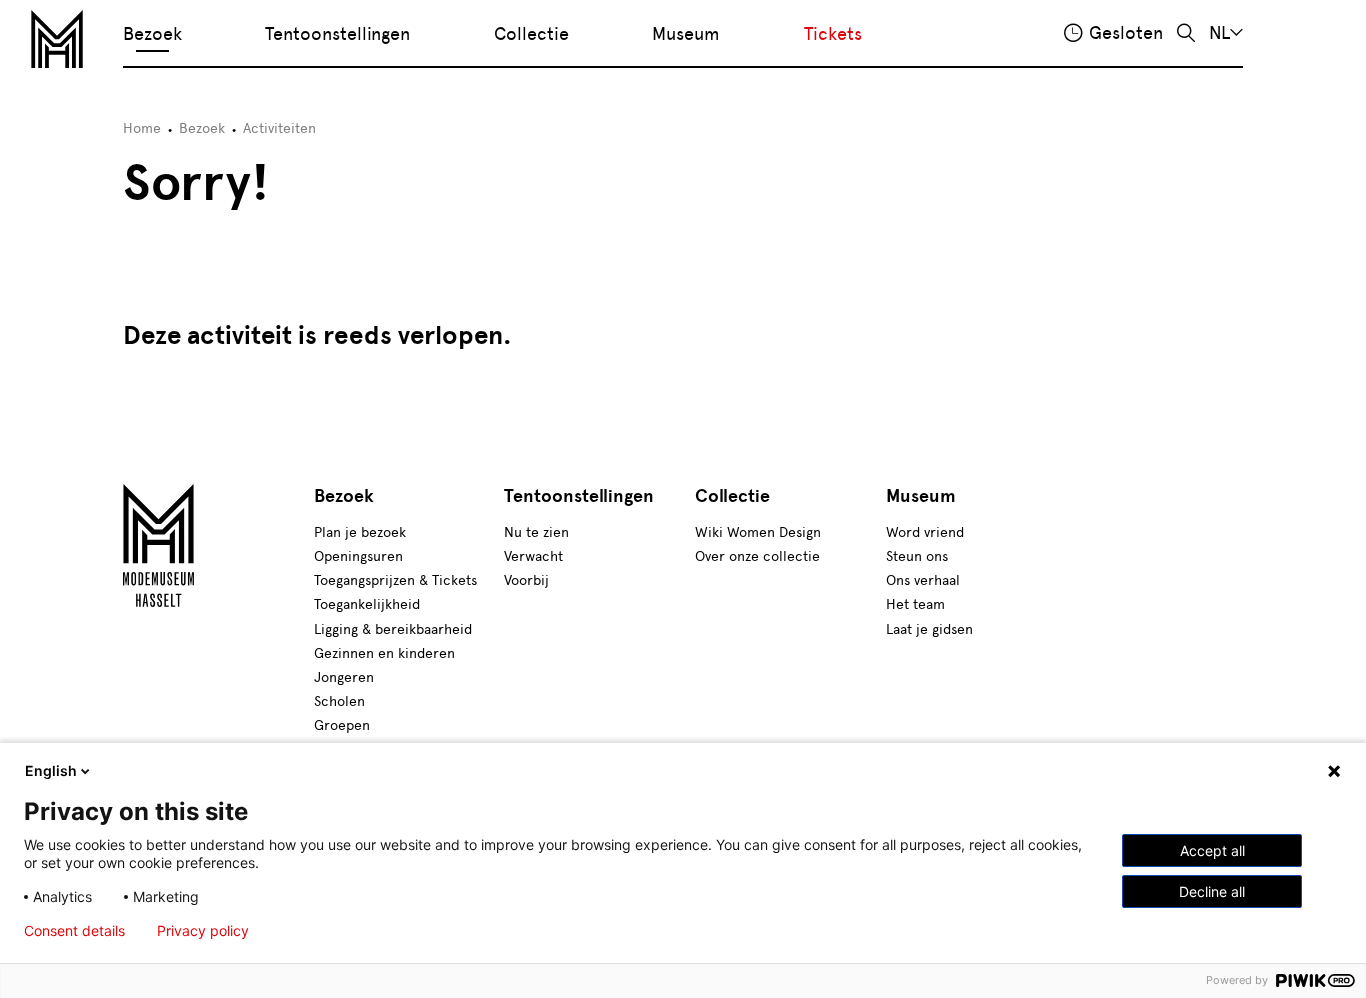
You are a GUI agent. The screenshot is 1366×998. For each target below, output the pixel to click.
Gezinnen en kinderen (384, 653)
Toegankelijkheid (367, 604)
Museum (686, 33)
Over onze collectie (757, 556)
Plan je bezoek (360, 532)
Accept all (1212, 850)
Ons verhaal (923, 580)
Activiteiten (279, 128)
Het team (915, 604)
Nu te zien (536, 532)
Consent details (74, 931)
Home (142, 128)
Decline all (1212, 891)
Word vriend (925, 532)
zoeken (1186, 33)
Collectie (531, 33)
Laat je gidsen (929, 629)
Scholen (339, 701)
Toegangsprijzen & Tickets (395, 580)
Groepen (342, 725)
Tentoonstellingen (337, 33)
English (51, 770)
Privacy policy (203, 931)
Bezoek (152, 33)
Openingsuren (358, 556)
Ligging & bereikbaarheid (393, 629)
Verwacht (533, 556)
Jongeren (344, 677)
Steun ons (917, 556)
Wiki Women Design (758, 532)
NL (1219, 32)
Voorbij (526, 580)
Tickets (833, 33)
